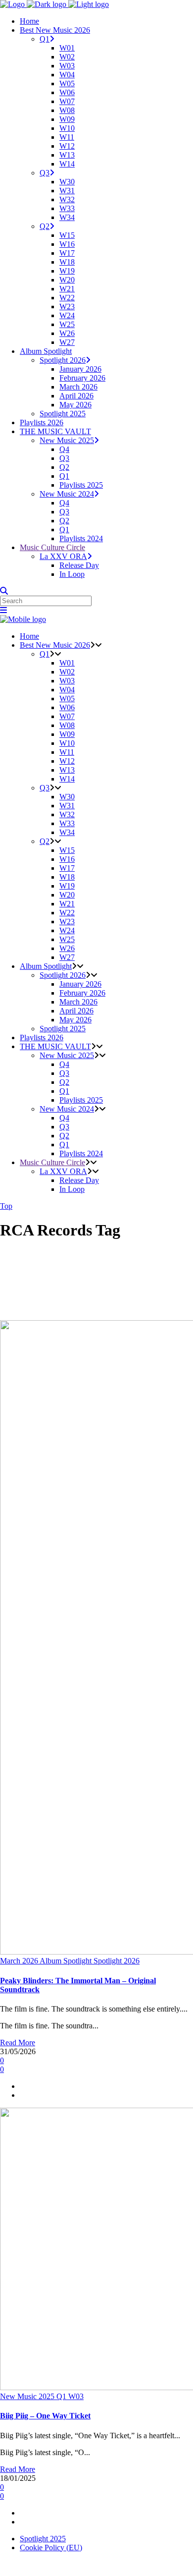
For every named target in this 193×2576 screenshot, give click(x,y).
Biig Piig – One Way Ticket (45, 2416)
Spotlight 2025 (43, 2539)
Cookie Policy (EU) (51, 2548)
